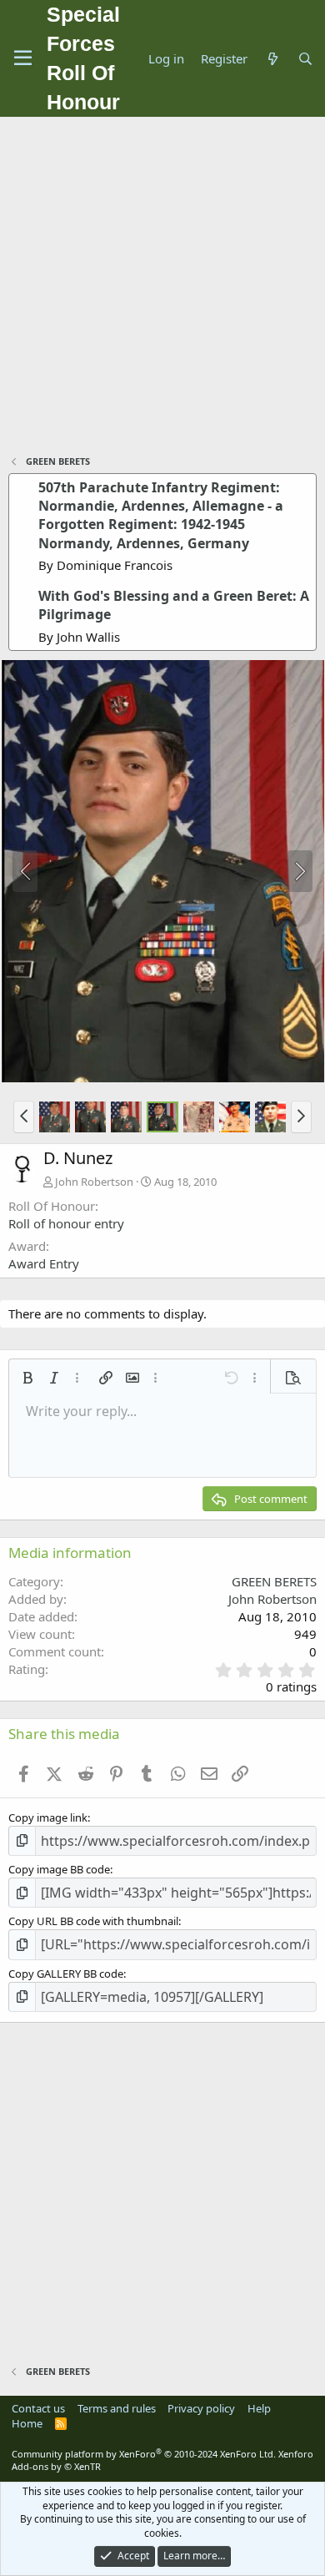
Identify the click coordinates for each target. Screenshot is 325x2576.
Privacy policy (201, 2408)
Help (259, 2408)
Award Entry (44, 1263)
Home (27, 2423)
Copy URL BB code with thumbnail (93, 1921)
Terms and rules (117, 2408)
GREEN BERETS (274, 1581)
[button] (24, 1117)
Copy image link (48, 1817)
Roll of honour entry (66, 1223)
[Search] (305, 59)
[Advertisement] (162, 288)
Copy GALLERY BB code (66, 1974)
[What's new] (272, 59)
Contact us (38, 2408)
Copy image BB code (59, 1869)
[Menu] (23, 58)
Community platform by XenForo (144, 2454)
